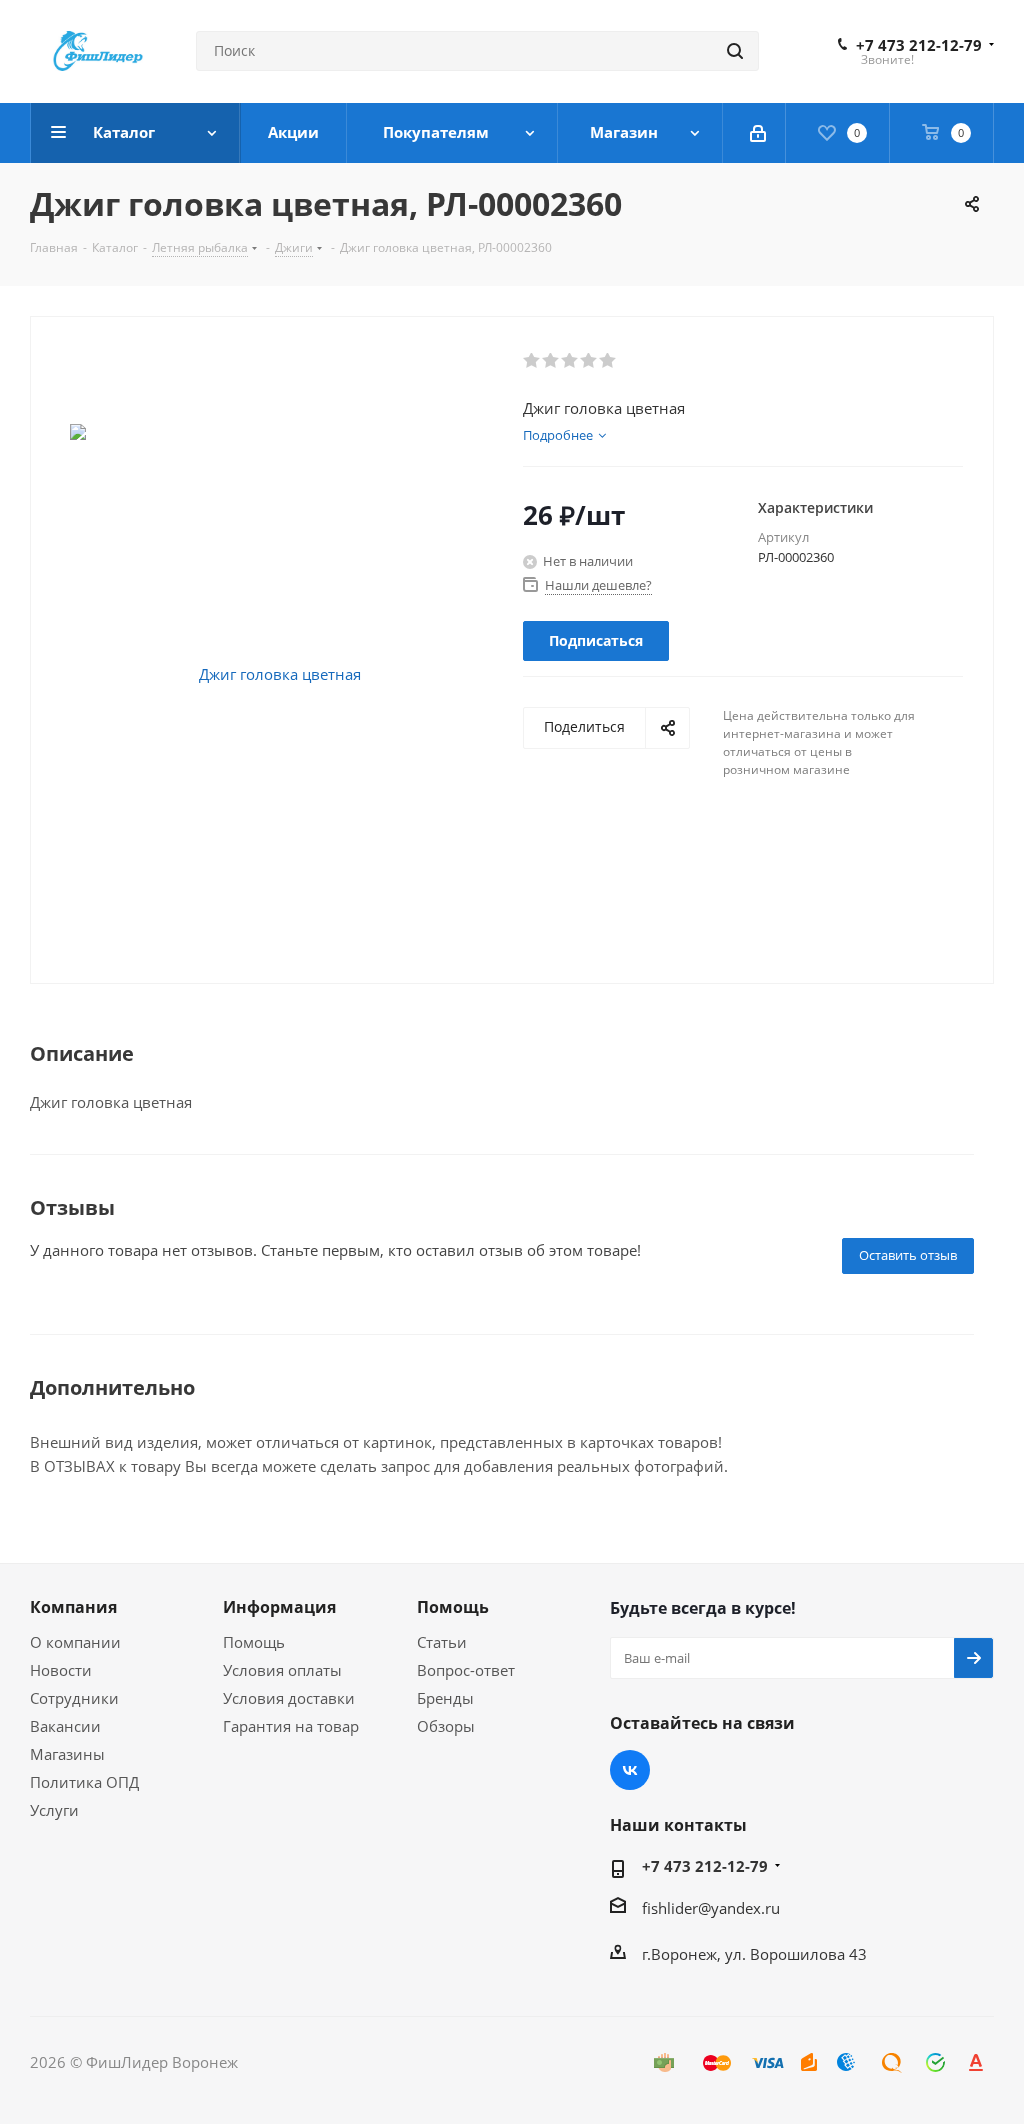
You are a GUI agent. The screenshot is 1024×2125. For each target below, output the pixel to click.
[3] (570, 361)
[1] (532, 361)
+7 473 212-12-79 (919, 45)
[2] (551, 361)
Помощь (254, 1642)
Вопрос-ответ (466, 1670)
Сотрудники (74, 1698)
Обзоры (446, 1726)
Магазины (67, 1754)
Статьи (442, 1642)
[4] (589, 361)
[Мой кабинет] (759, 133)
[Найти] (735, 51)
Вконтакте (630, 1770)
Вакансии (65, 1726)
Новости (61, 1670)
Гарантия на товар (291, 1726)
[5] (608, 361)
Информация (279, 1607)
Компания (73, 1607)
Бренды (445, 1698)
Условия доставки (289, 1698)
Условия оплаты (282, 1670)
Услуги (54, 1810)
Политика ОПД (84, 1782)
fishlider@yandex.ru (711, 1908)
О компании (75, 1642)
